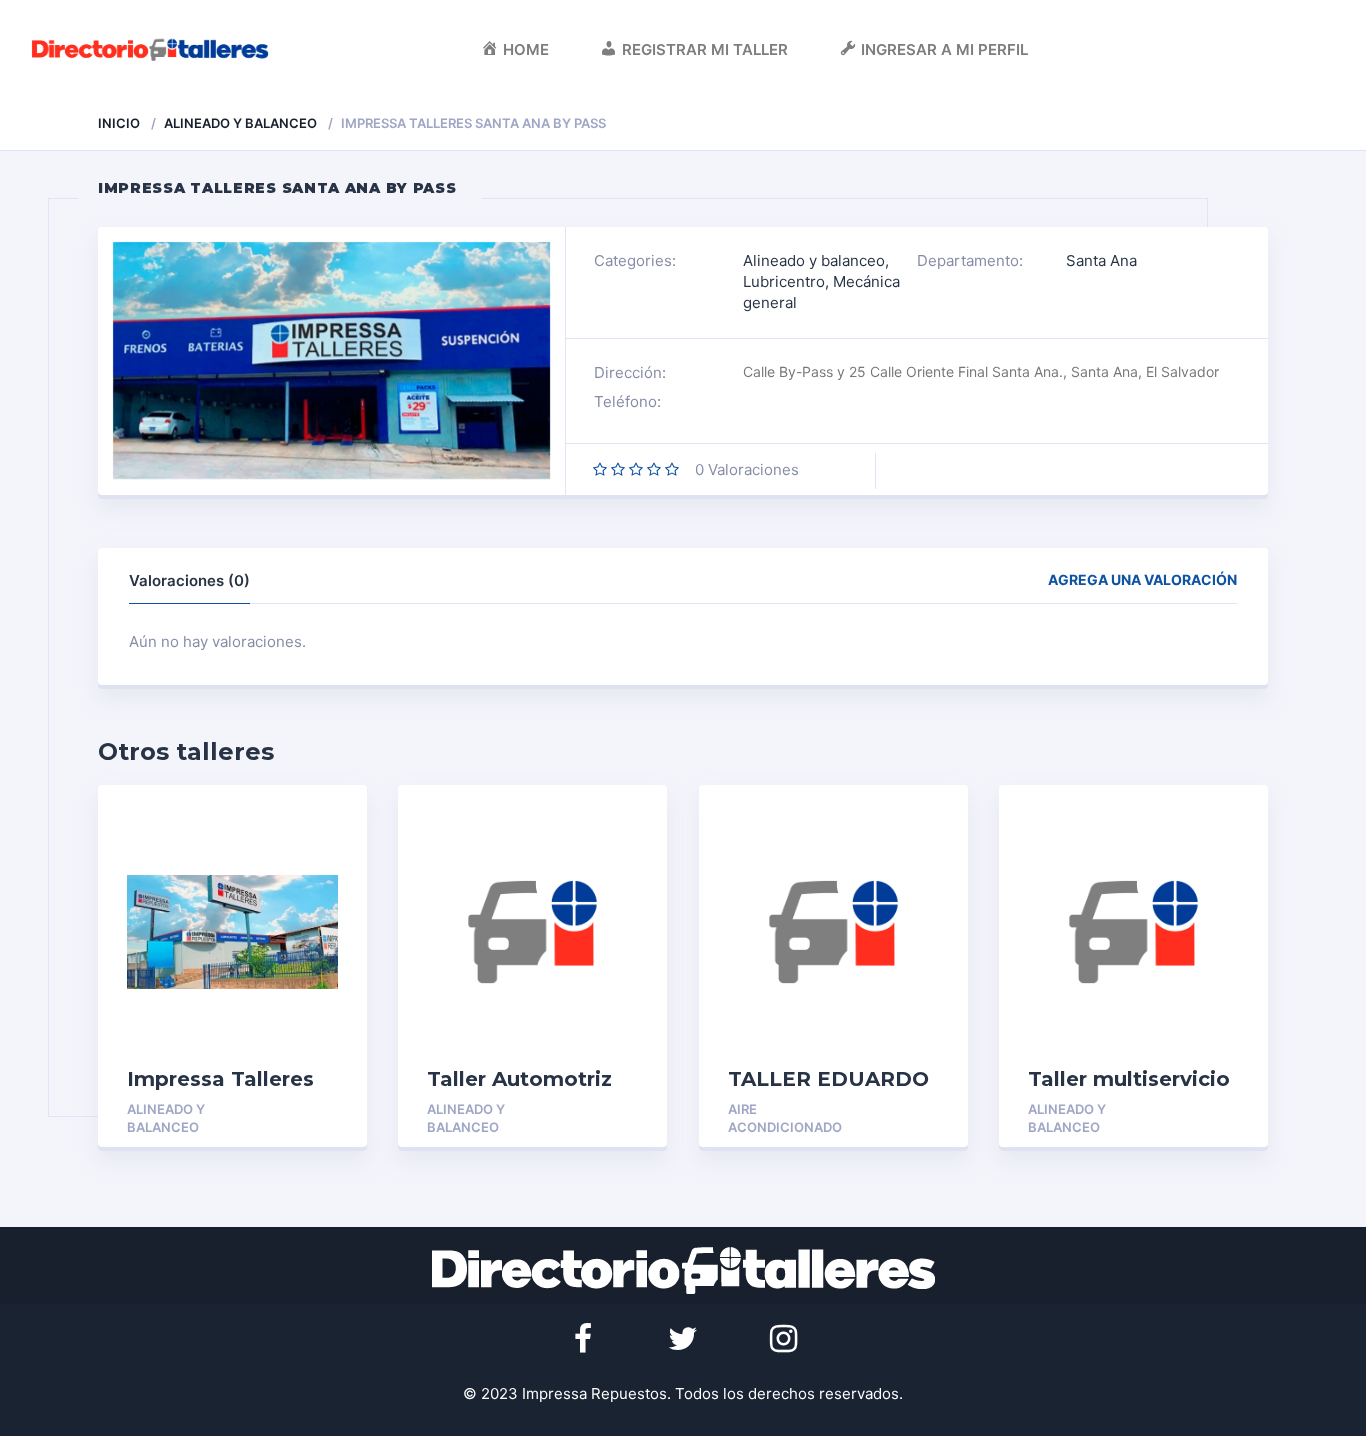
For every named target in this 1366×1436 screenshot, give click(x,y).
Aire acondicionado (785, 1118)
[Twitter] (683, 1339)
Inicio (119, 123)
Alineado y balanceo (240, 123)
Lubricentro (784, 281)
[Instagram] (783, 1339)
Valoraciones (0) (189, 580)
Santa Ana (1101, 260)
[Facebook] (583, 1339)
